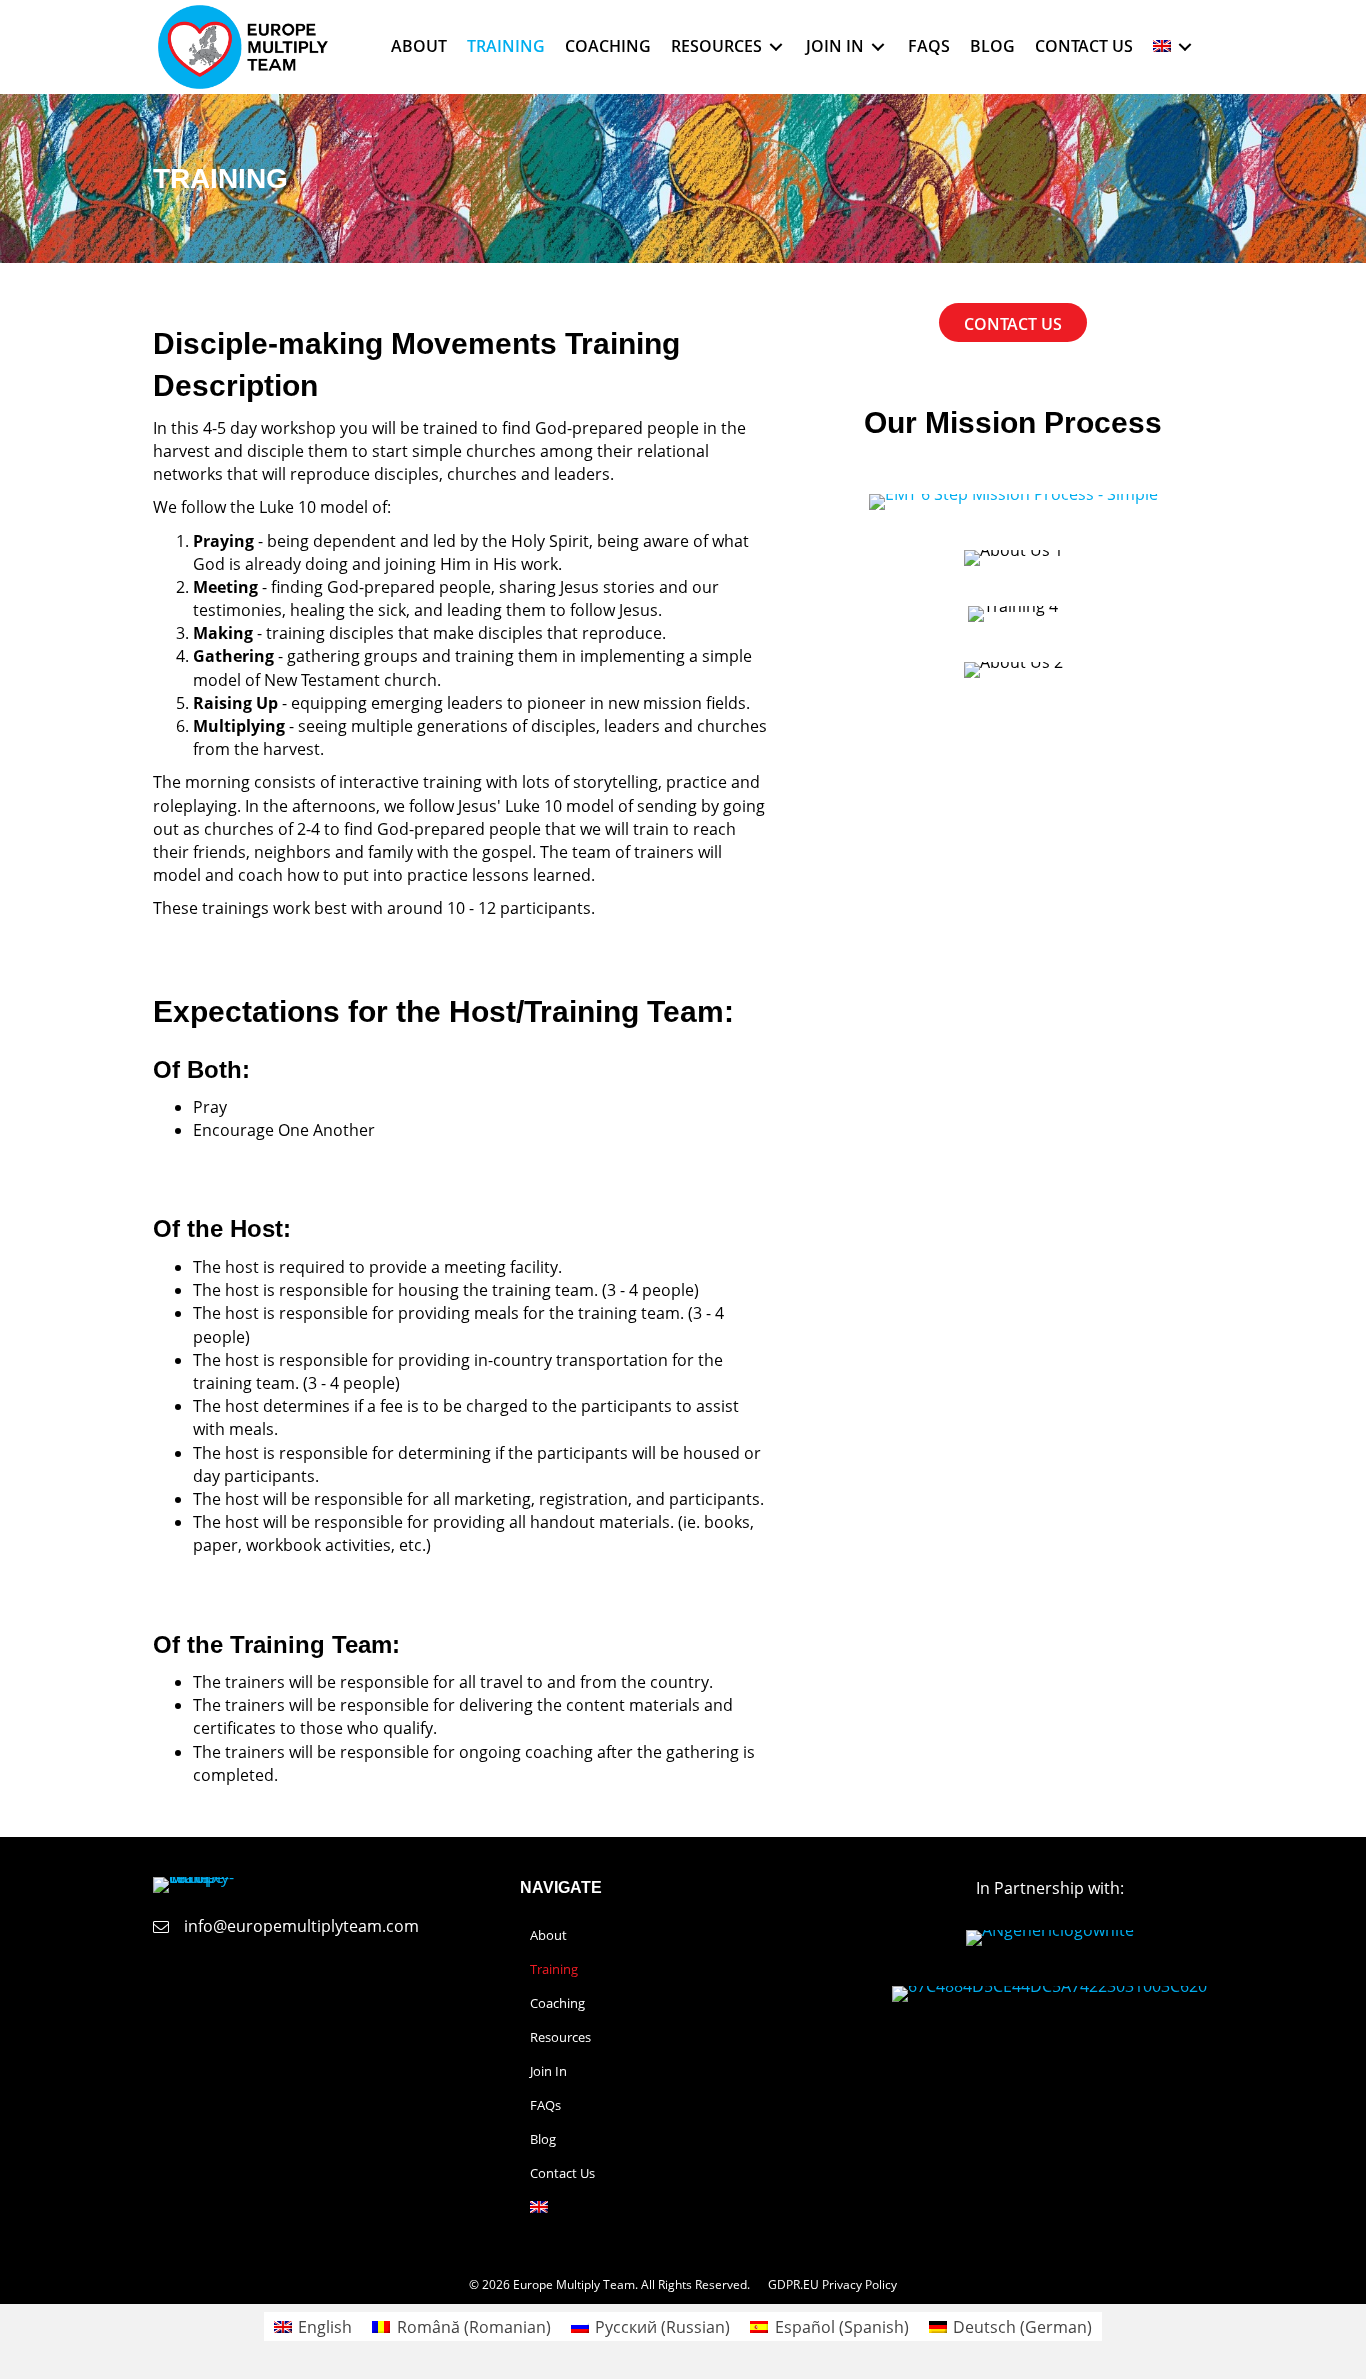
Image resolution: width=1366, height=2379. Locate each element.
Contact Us (562, 2173)
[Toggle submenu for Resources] (776, 46)
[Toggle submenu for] (1185, 46)
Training (554, 1969)
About (548, 1935)
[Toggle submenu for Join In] (878, 46)
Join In (548, 2071)
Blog (543, 2139)
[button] (834, 2037)
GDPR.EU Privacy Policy (832, 2284)
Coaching (557, 2003)
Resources (560, 2037)
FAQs (545, 2105)
